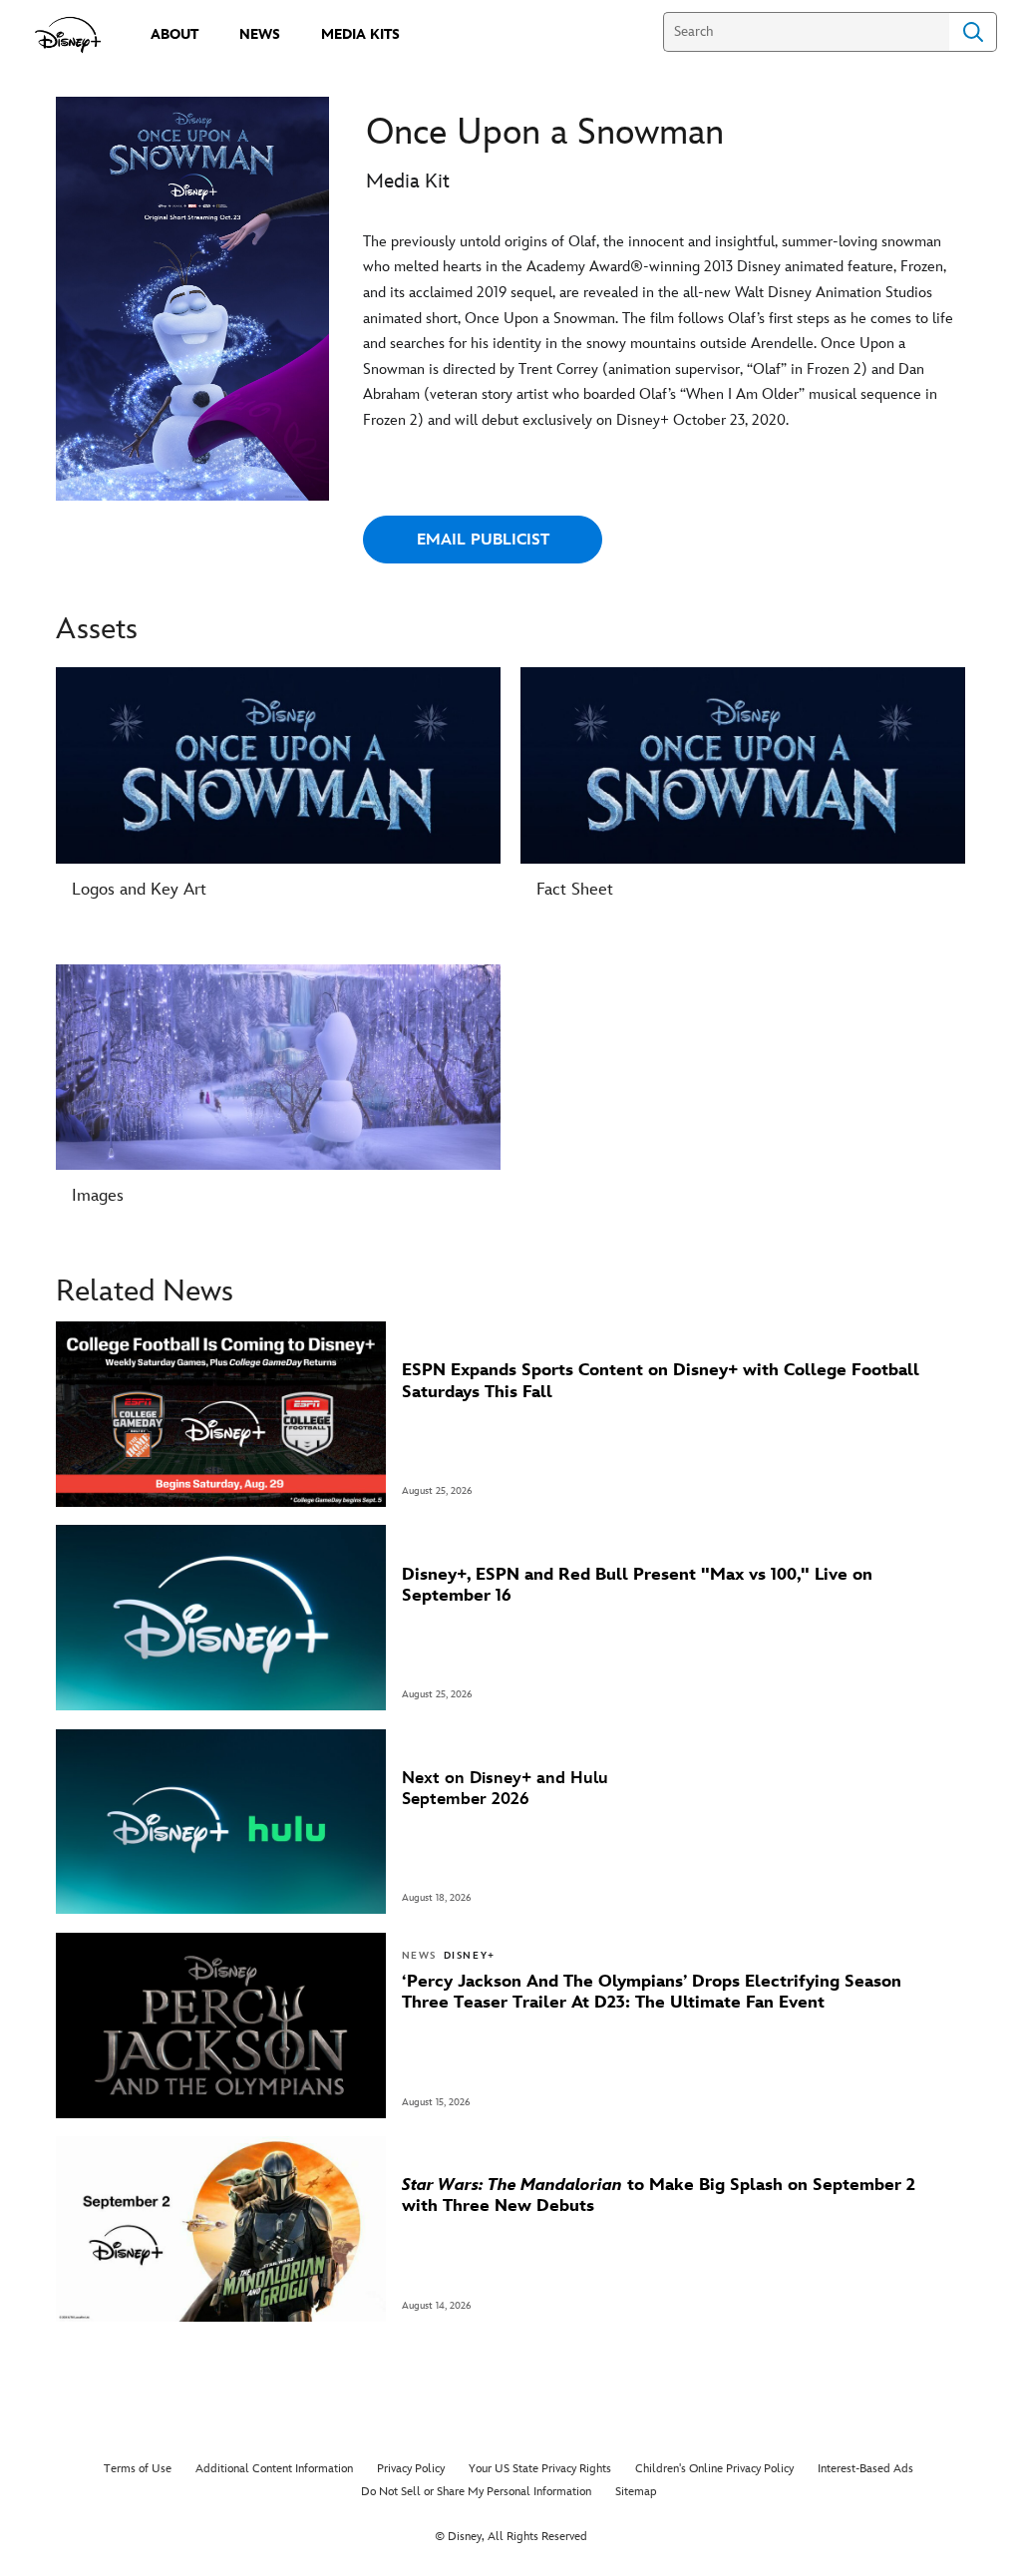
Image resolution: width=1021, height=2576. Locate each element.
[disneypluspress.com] (68, 35)
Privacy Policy (411, 2469)
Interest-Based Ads (865, 2469)
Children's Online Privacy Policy (714, 2469)
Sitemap (636, 2492)
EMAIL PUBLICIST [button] (483, 540)
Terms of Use (138, 2469)
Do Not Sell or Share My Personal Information (476, 2492)
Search (973, 32)
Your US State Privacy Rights (540, 2469)
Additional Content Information (274, 2469)
